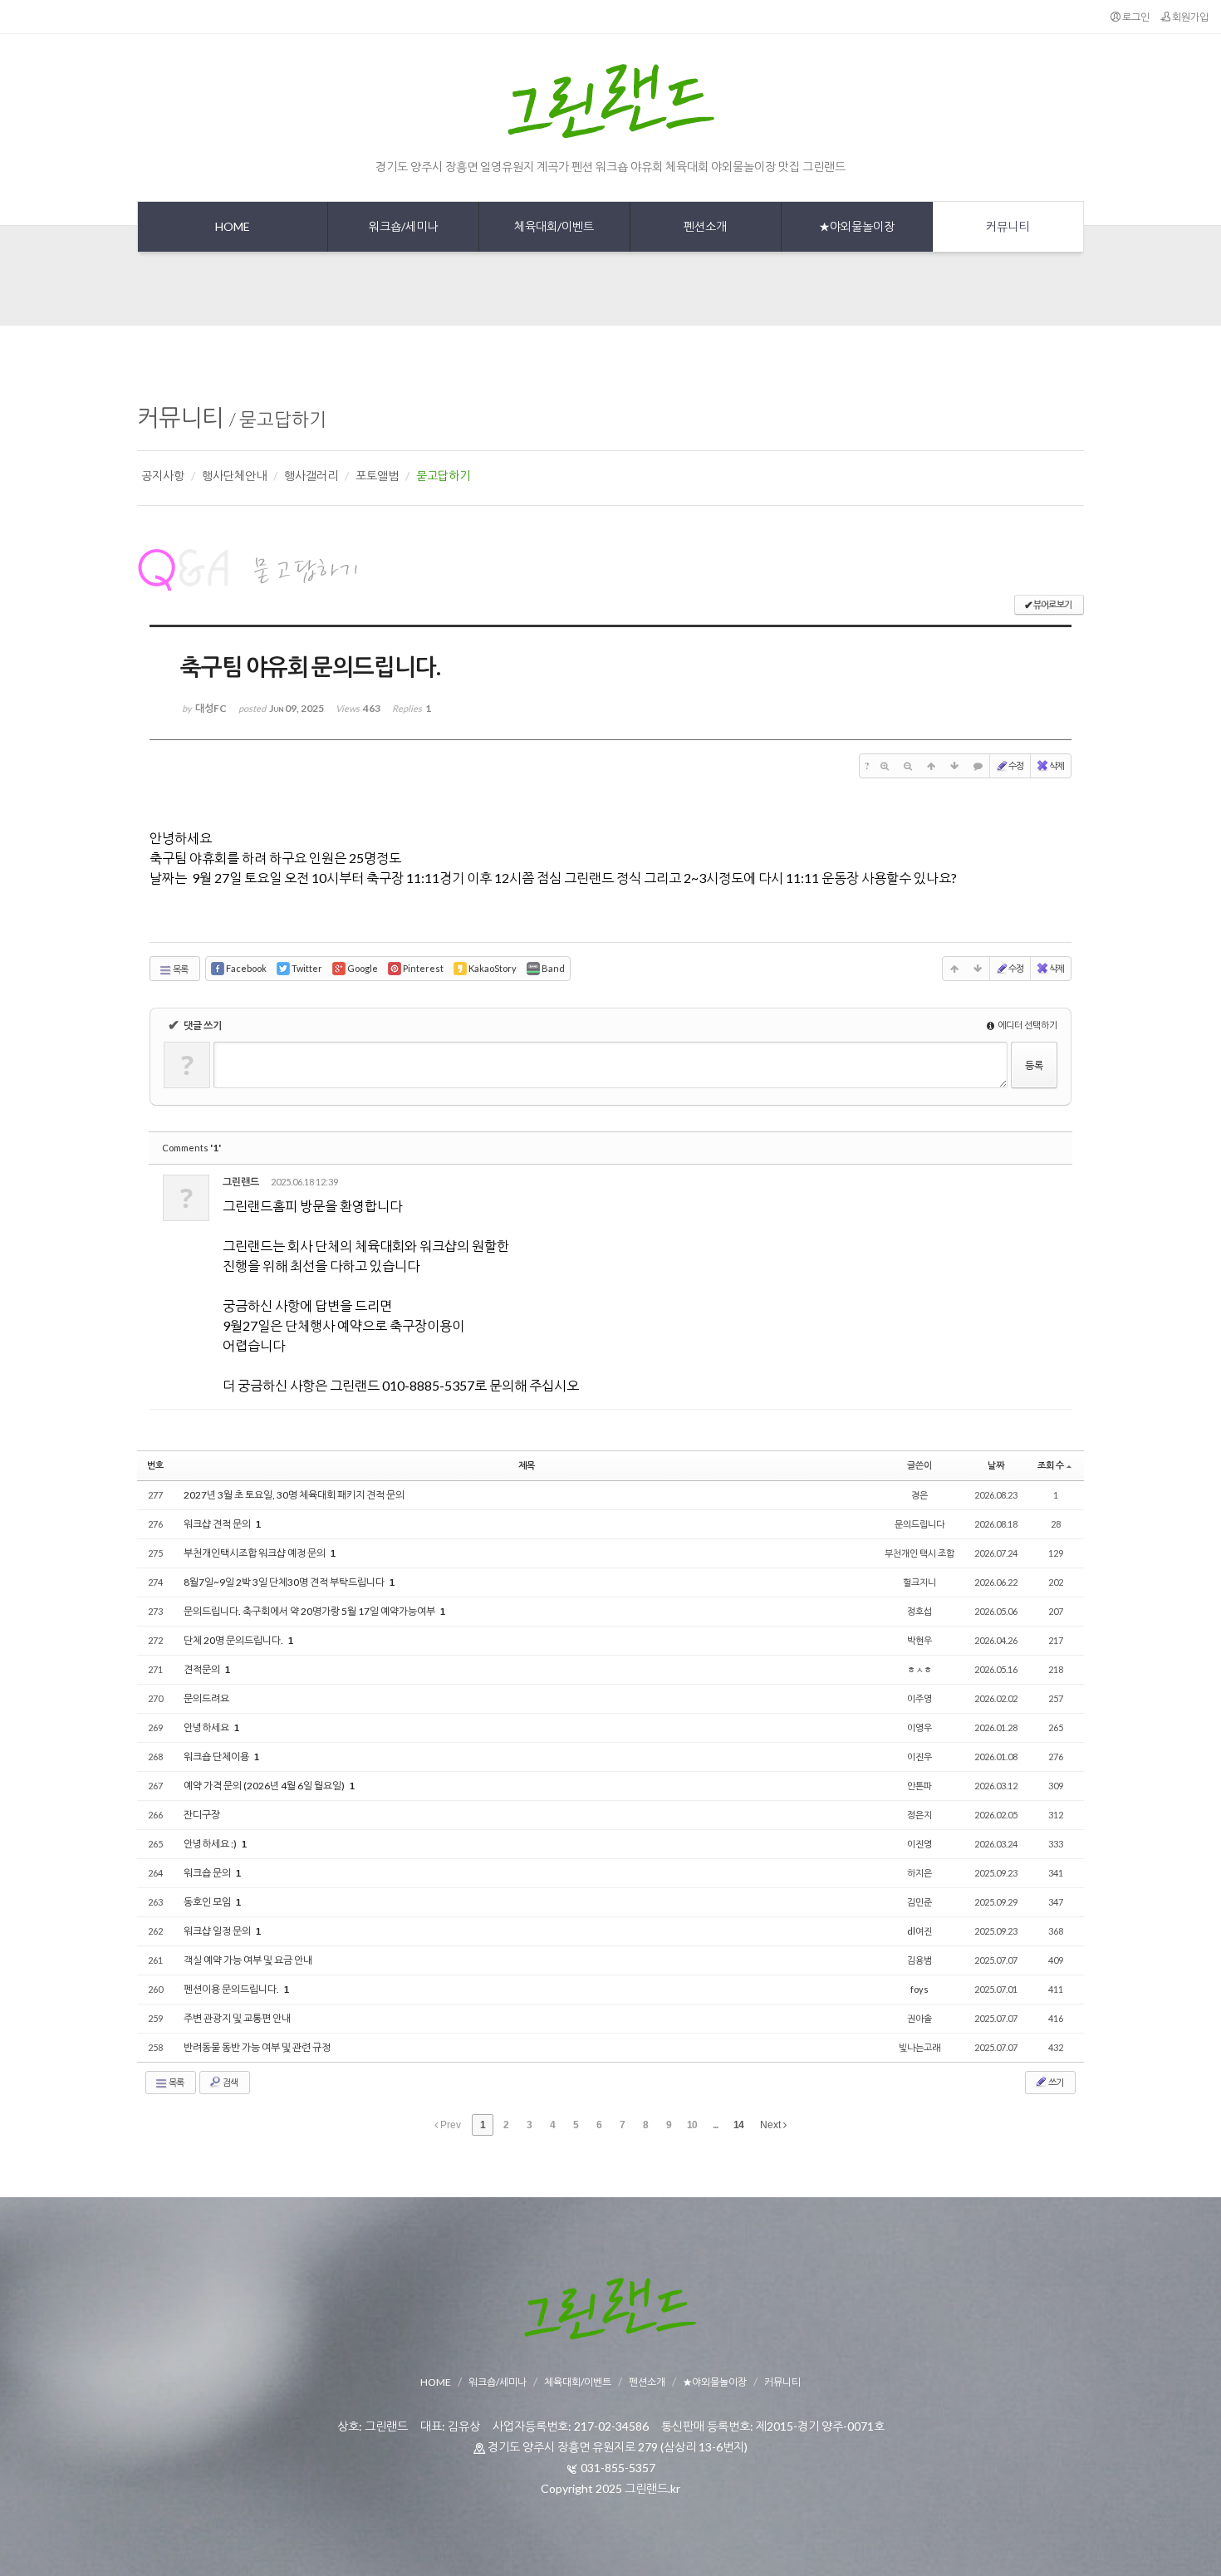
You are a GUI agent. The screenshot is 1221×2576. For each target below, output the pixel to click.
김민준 (919, 1902)
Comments (191, 1148)
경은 (919, 1495)
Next (772, 2125)
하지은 (919, 1873)
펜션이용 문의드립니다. (232, 1989)
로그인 (1135, 17)
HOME (436, 2382)
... (715, 2125)
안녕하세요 (207, 1727)
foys (919, 1989)
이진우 (919, 1757)
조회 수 (1051, 1465)
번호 (155, 1465)
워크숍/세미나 (498, 2382)
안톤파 (919, 1786)
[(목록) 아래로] (954, 766)
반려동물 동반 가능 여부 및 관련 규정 (257, 2047)
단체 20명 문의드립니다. (234, 1640)
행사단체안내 (234, 476)
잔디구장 (202, 1815)
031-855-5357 (618, 2468)
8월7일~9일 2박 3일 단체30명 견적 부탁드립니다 (285, 1582)
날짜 (996, 1465)
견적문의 (203, 1669)
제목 (527, 1465)
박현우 (919, 1640)
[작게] (908, 766)
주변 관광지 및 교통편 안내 (237, 2018)
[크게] (885, 766)
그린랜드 (241, 1182)
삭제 (1057, 765)
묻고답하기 (283, 419)
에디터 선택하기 (1027, 1025)
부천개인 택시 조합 (919, 1553)
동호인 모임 (208, 1902)
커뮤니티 (180, 417)
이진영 (919, 1844)
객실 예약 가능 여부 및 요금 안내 (248, 1960)
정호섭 (919, 1611)
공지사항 (163, 476)
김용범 (919, 1960)
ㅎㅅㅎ (919, 1669)
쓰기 (1055, 2082)
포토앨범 (377, 476)
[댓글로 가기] (978, 766)
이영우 (919, 1727)
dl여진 (919, 1931)
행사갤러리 (311, 476)
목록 (180, 969)
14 (738, 2125)
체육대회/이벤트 (578, 2382)
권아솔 (919, 2018)
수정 (1016, 765)
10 (692, 2125)
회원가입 (1189, 17)
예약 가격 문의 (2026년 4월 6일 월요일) (265, 1786)
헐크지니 (919, 1582)
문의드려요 (206, 1698)
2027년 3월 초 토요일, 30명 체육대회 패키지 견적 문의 (294, 1495)
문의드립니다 (919, 1524)
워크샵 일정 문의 (218, 1931)
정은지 (919, 1815)
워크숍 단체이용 (217, 1757)
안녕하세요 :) (211, 1844)
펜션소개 (647, 2382)
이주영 (919, 1698)
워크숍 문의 (208, 1873)
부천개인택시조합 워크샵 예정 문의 (255, 1553)
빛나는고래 (919, 2047)
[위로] (931, 766)
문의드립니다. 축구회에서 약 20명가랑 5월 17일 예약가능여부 (310, 1611)
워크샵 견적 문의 (218, 1524)
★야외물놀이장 (715, 2382)
